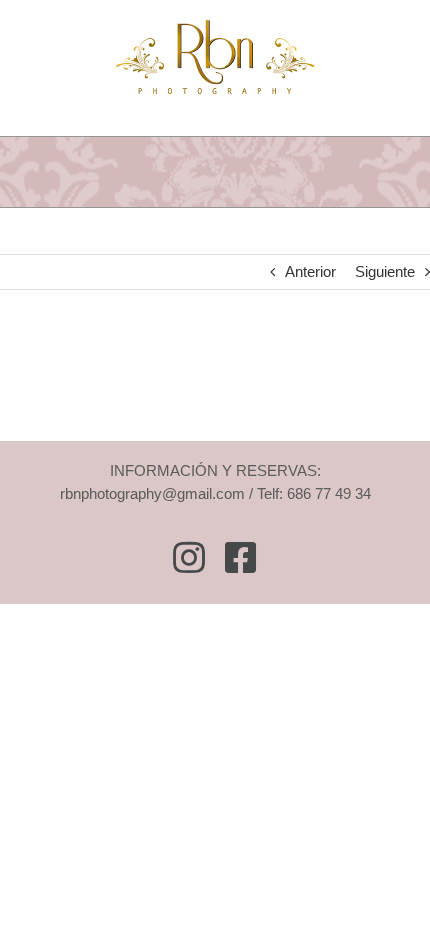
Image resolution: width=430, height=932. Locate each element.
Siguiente (385, 271)
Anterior (310, 271)
